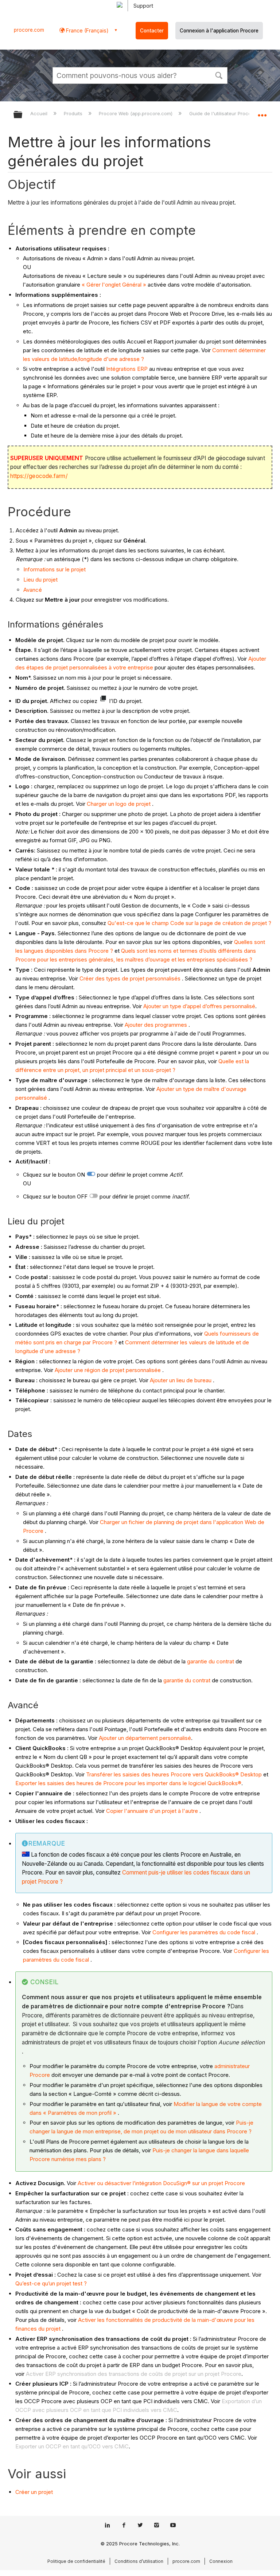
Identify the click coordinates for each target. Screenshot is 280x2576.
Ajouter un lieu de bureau (181, 1380)
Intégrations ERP (127, 369)
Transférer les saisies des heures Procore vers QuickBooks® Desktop (174, 1774)
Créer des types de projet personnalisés (130, 978)
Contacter (152, 31)
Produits (74, 113)
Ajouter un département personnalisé (145, 1738)
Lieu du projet (40, 580)
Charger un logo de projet (119, 804)
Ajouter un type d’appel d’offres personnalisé (199, 1006)
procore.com (29, 30)
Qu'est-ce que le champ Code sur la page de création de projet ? (189, 923)
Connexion (221, 2561)
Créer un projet (34, 2492)
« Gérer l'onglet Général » (114, 285)
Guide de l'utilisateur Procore (223, 113)
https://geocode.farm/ (39, 476)
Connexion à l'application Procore (219, 31)
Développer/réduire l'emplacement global (262, 112)
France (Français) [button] (87, 30)
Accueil (40, 113)
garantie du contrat (211, 1661)
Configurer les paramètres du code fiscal (204, 1932)
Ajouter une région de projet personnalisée (108, 1370)
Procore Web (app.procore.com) (136, 113)
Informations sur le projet (55, 569)
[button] (219, 75)
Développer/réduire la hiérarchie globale (23, 115)
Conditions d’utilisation (139, 2561)
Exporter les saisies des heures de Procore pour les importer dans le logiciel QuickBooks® (128, 1783)
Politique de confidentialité (76, 2561)
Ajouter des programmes (156, 1025)
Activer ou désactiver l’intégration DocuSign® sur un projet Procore (161, 2183)
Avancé (33, 590)
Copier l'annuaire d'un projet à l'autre (152, 1811)
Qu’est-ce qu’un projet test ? (51, 2283)
